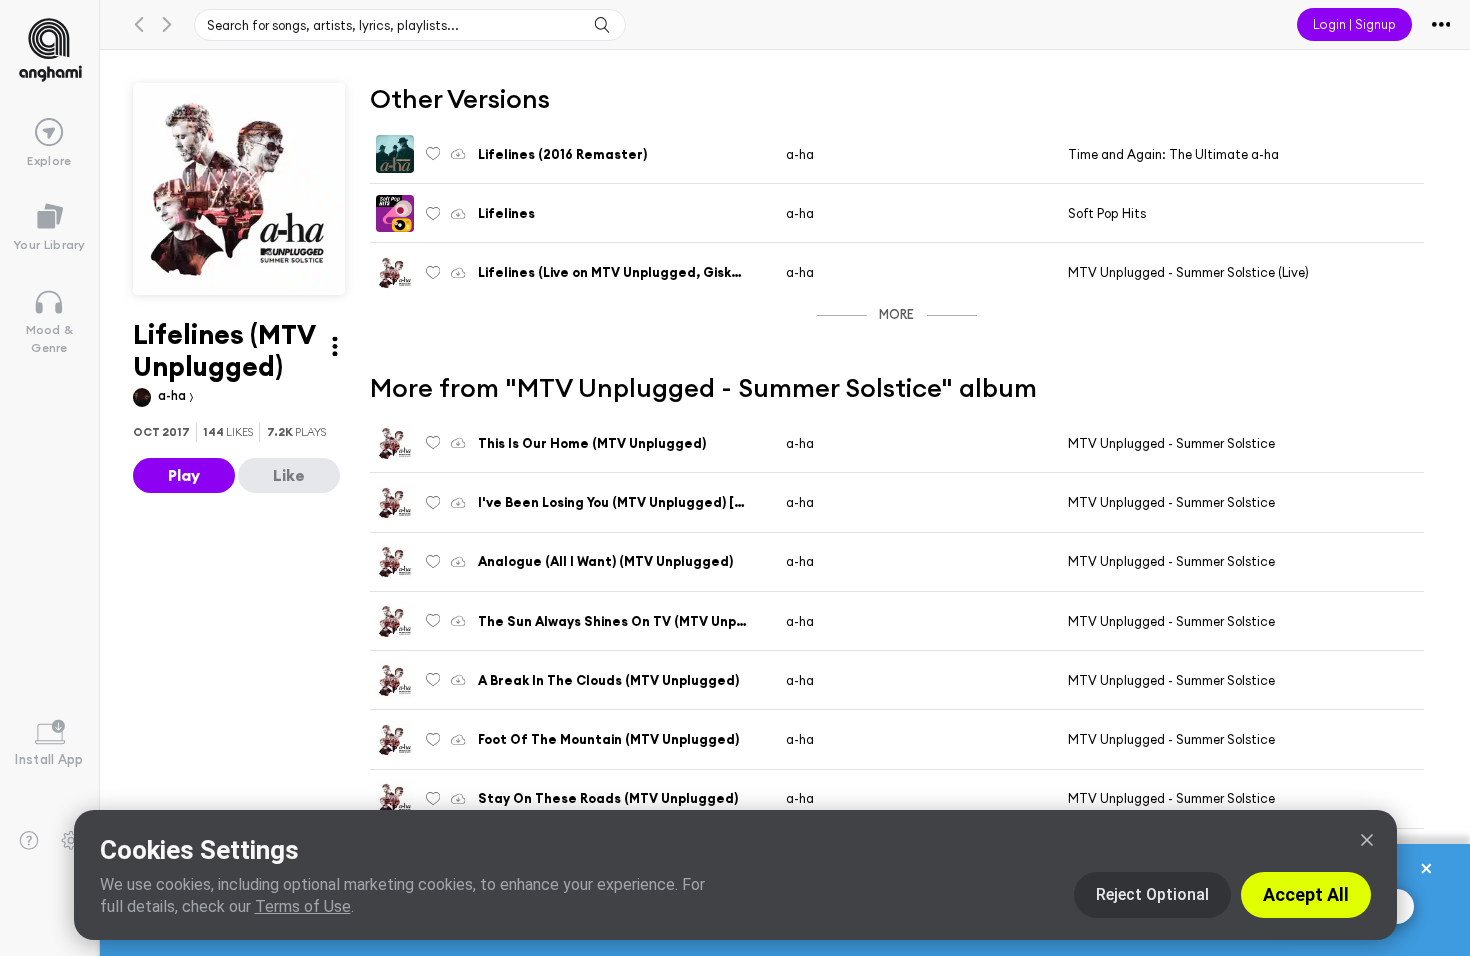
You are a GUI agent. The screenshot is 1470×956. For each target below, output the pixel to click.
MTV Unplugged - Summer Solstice (1171, 443)
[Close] (1367, 840)
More (896, 314)
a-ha (173, 395)
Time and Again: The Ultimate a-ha (1173, 154)
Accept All (1306, 894)
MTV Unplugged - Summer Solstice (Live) (1188, 272)
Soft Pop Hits (1107, 213)
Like (289, 475)
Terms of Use (303, 906)
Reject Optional (1152, 894)
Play (184, 475)
